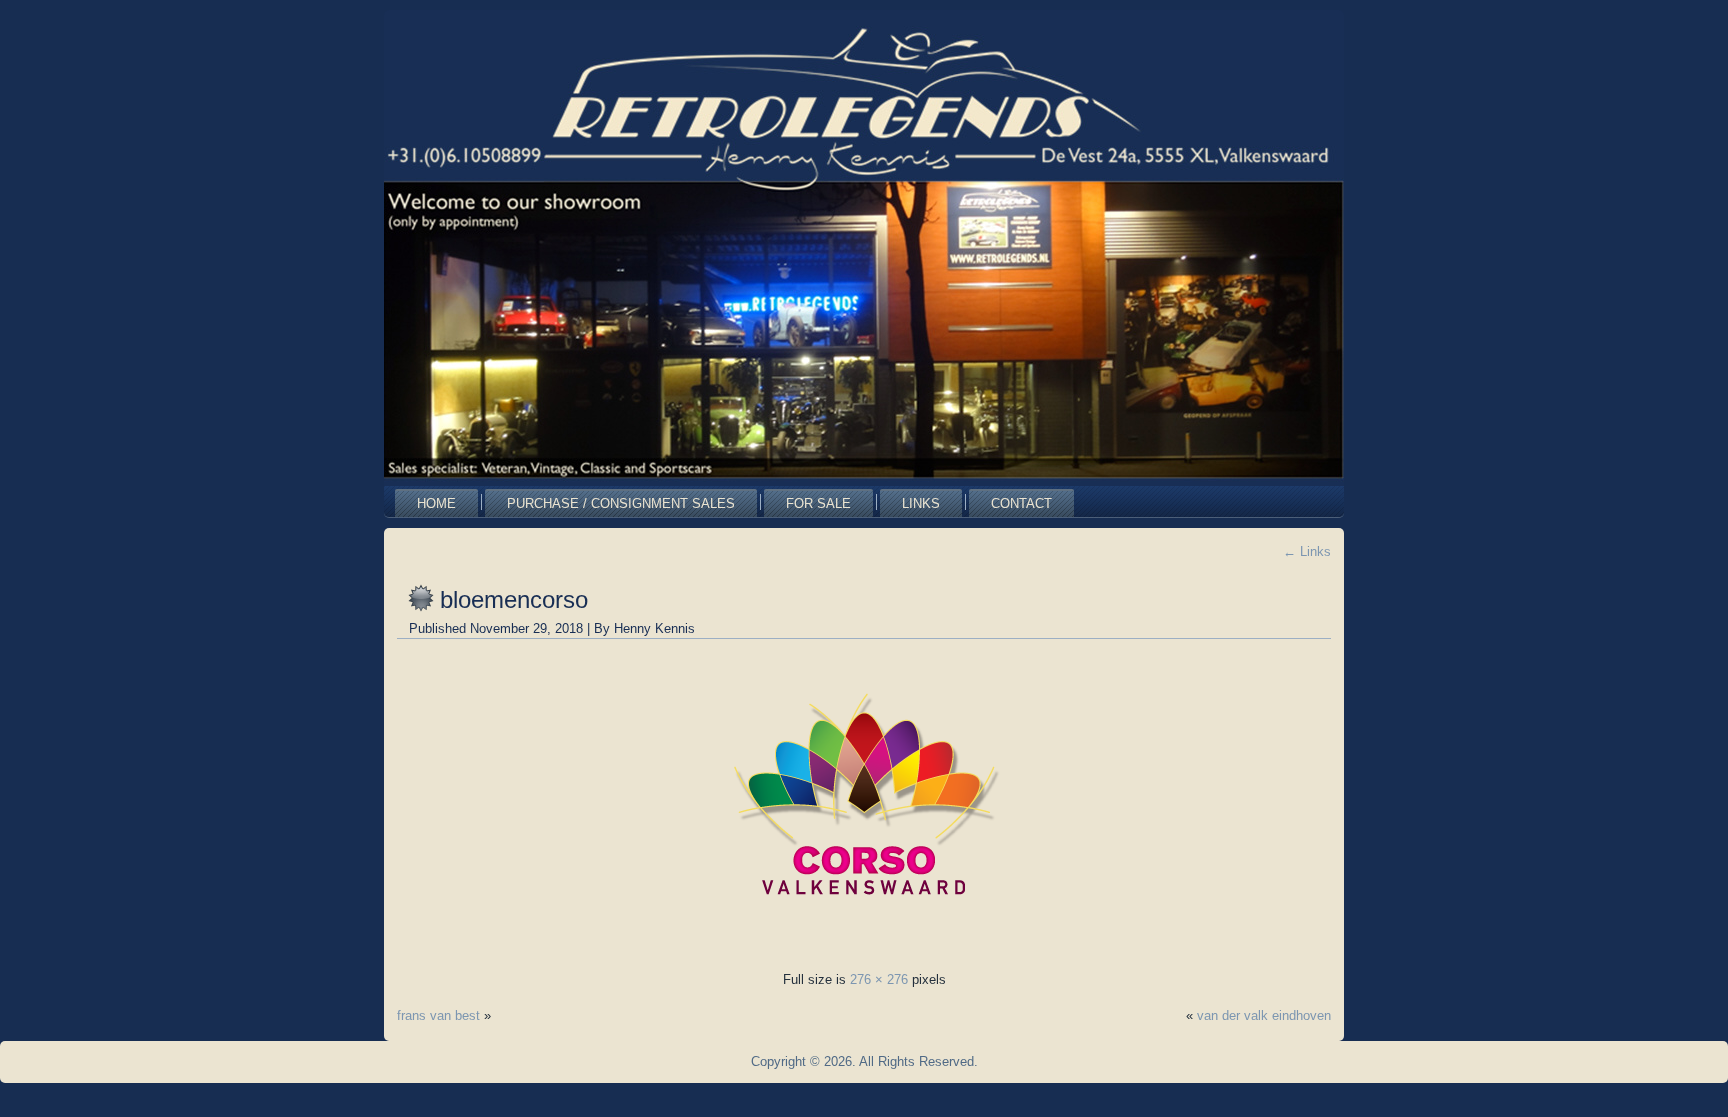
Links (921, 503)
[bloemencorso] (864, 943)
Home (436, 503)
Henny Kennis (654, 628)
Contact (1021, 503)
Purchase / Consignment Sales (621, 503)
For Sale (818, 503)
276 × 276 (879, 979)
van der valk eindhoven (1264, 1015)
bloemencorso (514, 599)
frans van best (438, 1015)
